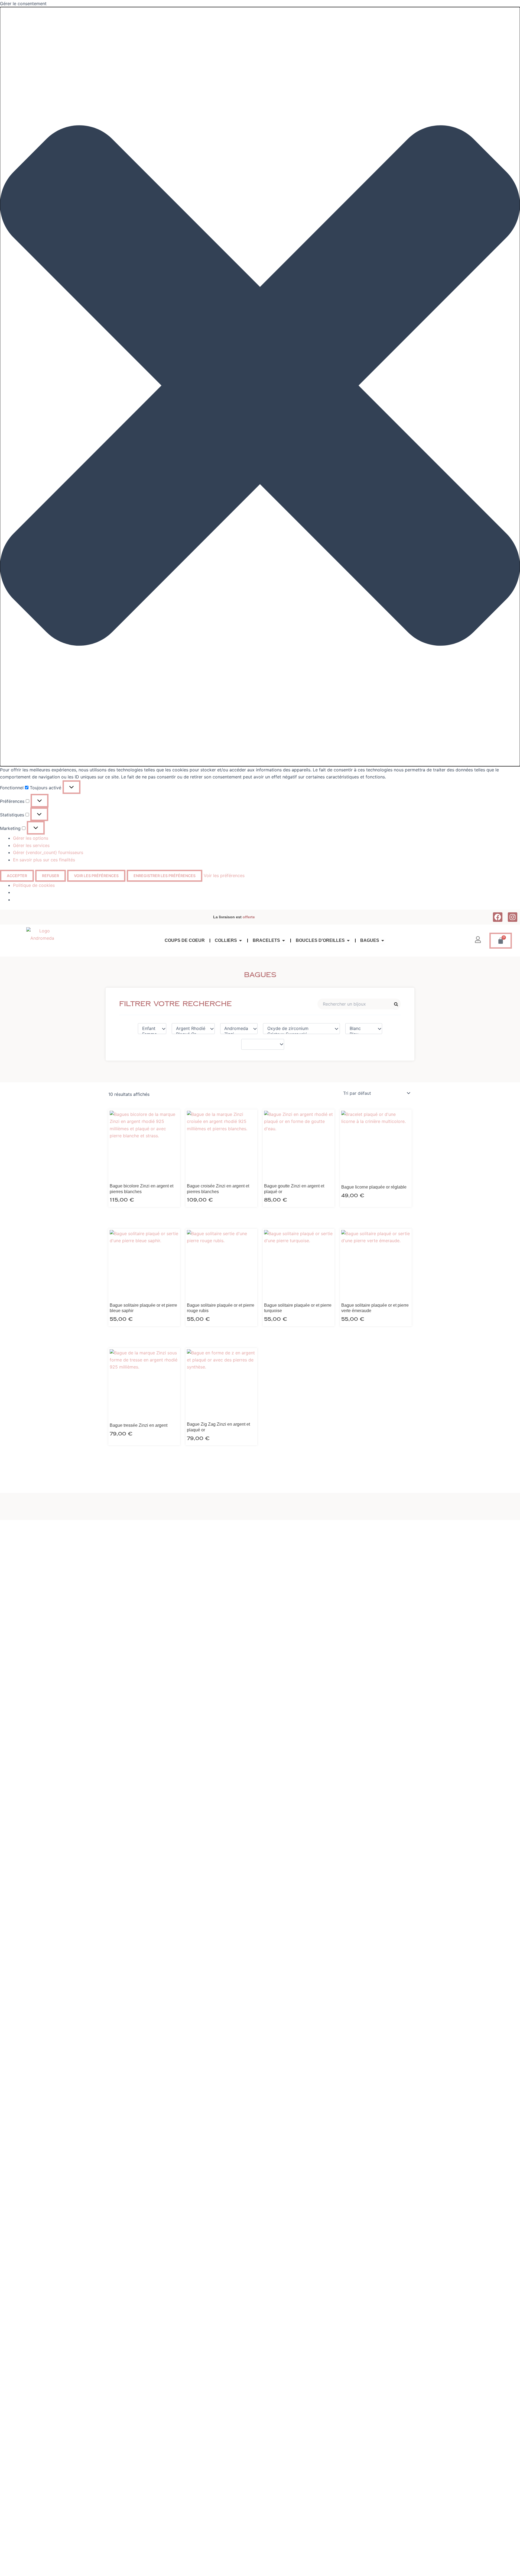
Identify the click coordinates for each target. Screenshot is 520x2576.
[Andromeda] (236, 1028)
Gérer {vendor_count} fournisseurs (48, 852)
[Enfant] (149, 1028)
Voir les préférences (96, 876)
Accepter (17, 876)
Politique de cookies (34, 885)
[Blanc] (361, 1028)
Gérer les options (31, 838)
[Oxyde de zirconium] (299, 1028)
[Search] (396, 1004)
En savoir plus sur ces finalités (44, 860)
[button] (260, 387)
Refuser (51, 876)
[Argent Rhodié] (191, 1028)
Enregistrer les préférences (165, 876)
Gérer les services (31, 845)
